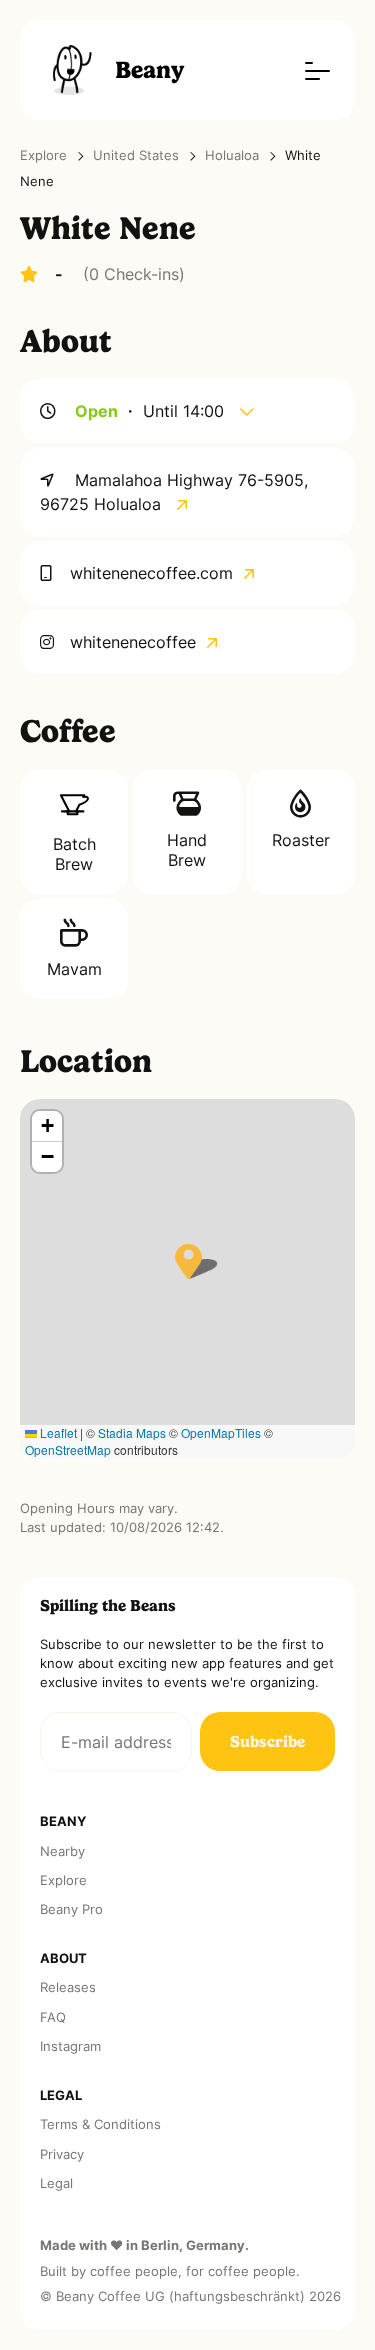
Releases (68, 1987)
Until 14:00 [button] (186, 411)
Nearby (62, 1851)
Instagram (70, 2046)
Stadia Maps (132, 1432)
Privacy (62, 2154)
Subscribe (267, 1741)
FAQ (53, 2017)
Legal (56, 2183)
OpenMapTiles (221, 1432)
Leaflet (57, 1432)
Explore (43, 155)
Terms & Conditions (100, 2124)
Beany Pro (71, 1909)
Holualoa (232, 155)
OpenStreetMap (68, 1449)
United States (136, 155)
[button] (188, 1261)
